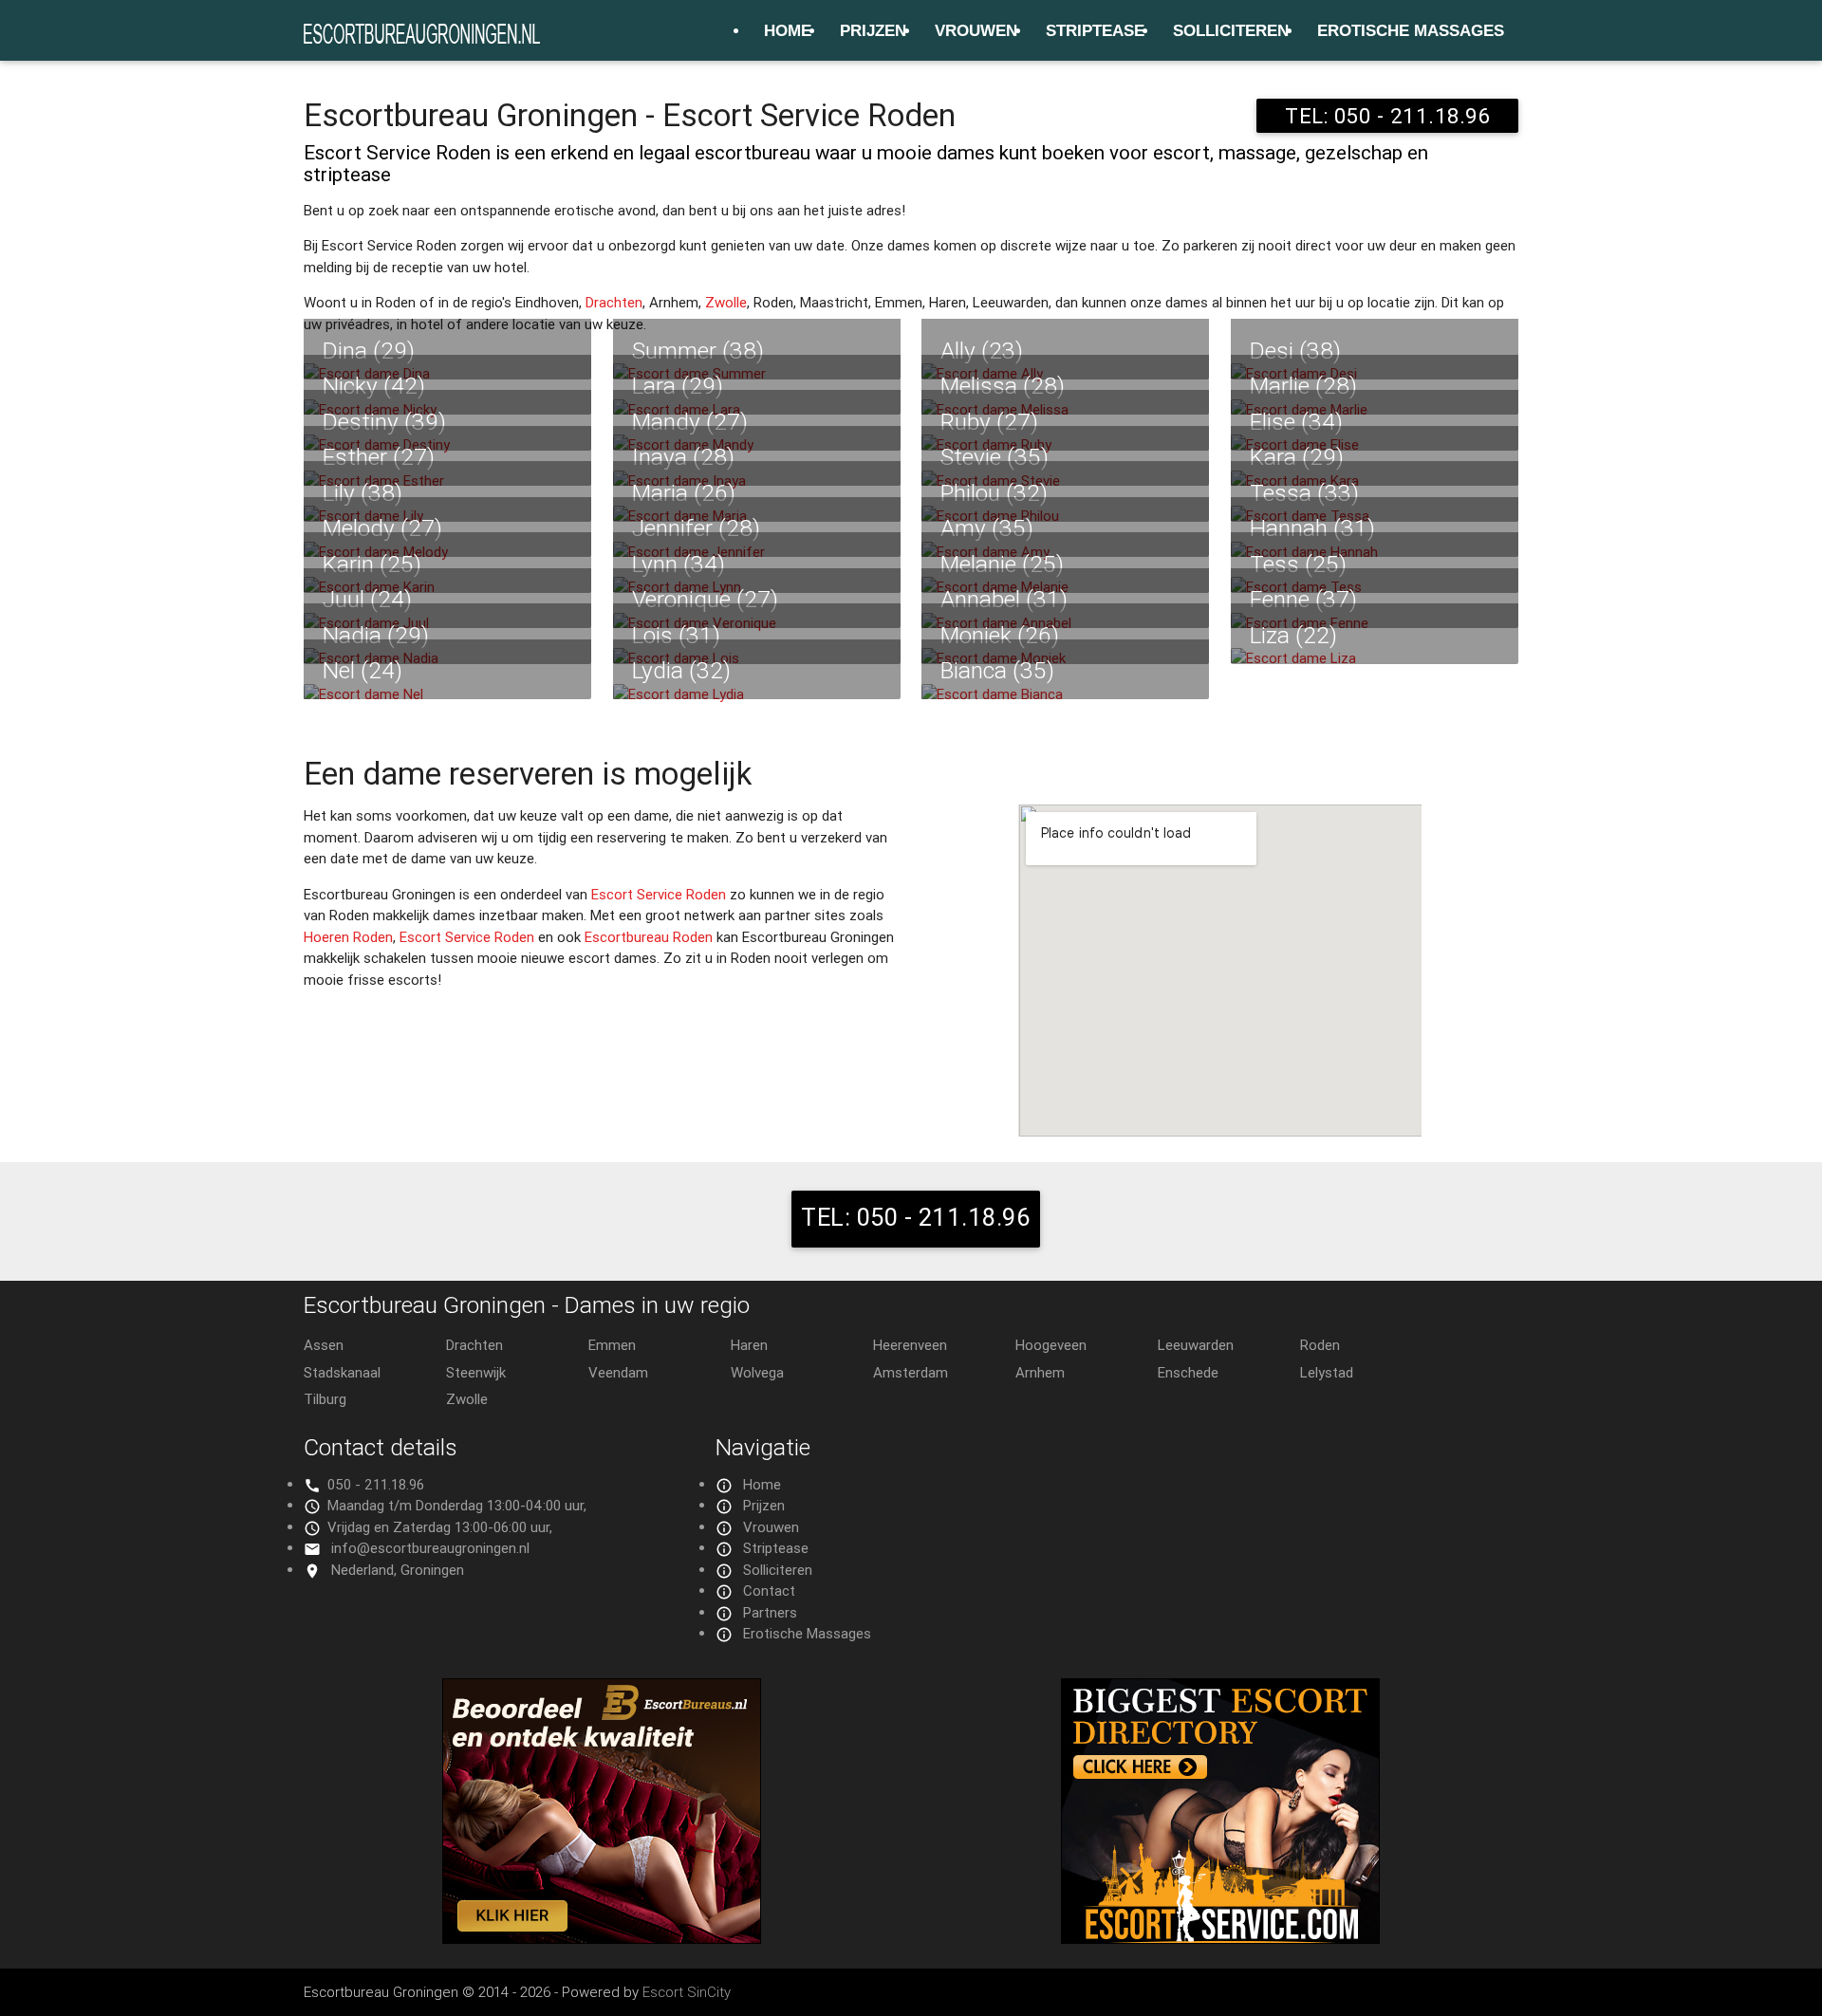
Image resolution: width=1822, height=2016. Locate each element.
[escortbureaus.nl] (602, 1939)
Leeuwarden (1196, 1345)
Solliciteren (1231, 30)
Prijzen (873, 30)
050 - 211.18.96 (376, 1484)
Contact (769, 1591)
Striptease (1095, 30)
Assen (324, 1345)
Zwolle (726, 302)
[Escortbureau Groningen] (422, 33)
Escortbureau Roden (649, 937)
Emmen (612, 1345)
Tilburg (325, 1399)
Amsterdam (911, 1372)
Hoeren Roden (348, 937)
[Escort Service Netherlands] (1220, 1939)
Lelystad (1327, 1372)
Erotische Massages (1411, 30)
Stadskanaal (342, 1372)
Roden (1320, 1345)
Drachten (614, 302)
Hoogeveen (1051, 1345)
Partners (770, 1612)
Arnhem (1040, 1372)
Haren (749, 1345)
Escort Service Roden (659, 894)
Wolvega (757, 1372)
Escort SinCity (687, 1992)
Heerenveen (910, 1345)
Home (788, 30)
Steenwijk (476, 1372)
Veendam (618, 1372)
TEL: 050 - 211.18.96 (1387, 116)
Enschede (1188, 1372)
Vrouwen (976, 30)
